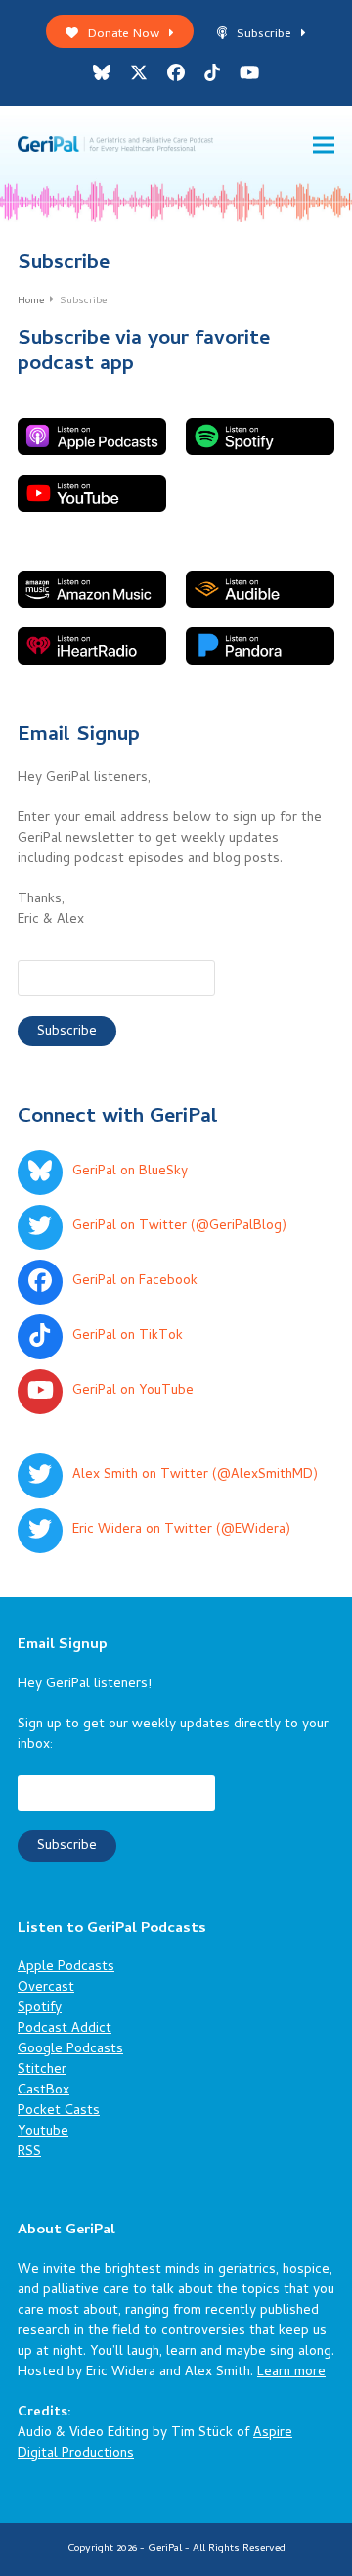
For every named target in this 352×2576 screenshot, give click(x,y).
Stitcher (42, 2070)
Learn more (291, 2373)
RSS (29, 2153)
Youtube (43, 2132)
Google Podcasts (70, 2050)
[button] (324, 145)
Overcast (46, 1988)
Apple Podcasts (66, 1968)
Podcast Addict (65, 2029)
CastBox (44, 2091)
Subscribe (264, 35)
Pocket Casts (59, 2112)
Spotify (40, 2009)
